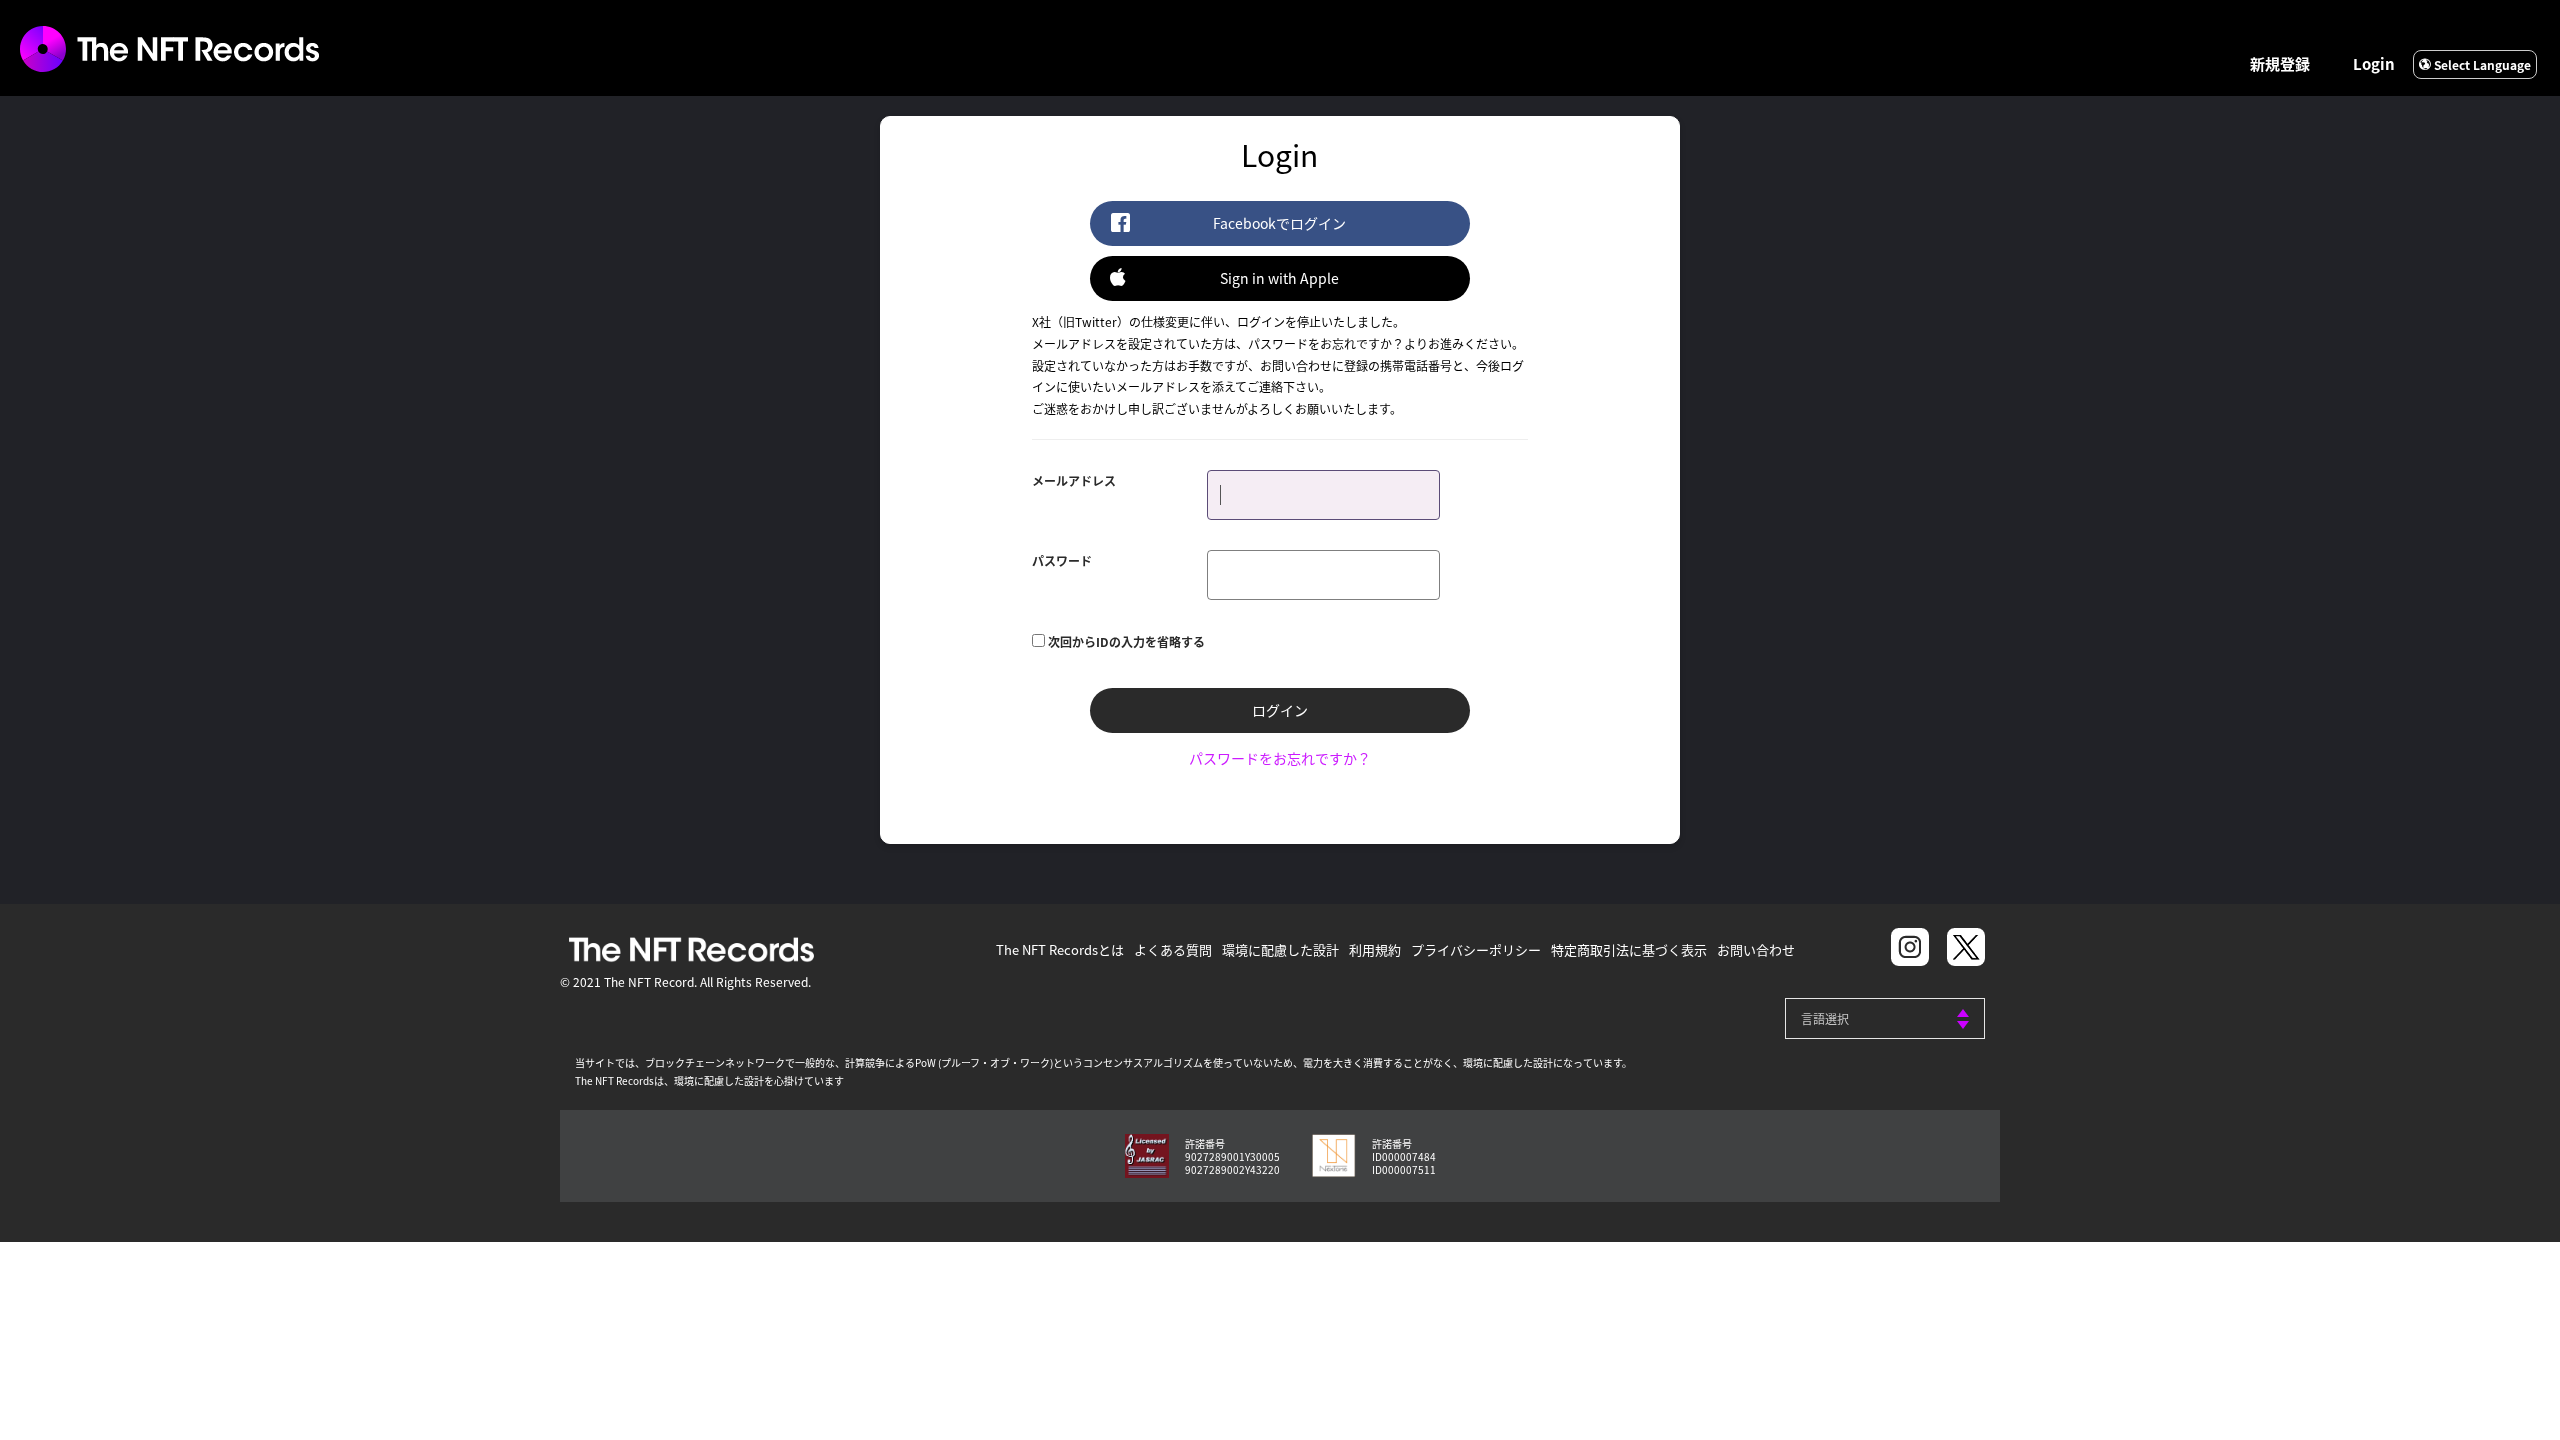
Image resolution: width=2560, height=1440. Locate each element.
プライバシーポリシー (1476, 949)
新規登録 (2280, 63)
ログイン (1280, 710)
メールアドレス (1074, 480)
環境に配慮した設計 (1280, 949)
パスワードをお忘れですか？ (1280, 758)
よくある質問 (1173, 949)
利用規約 (1375, 949)
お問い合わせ (1756, 949)
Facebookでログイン (1279, 223)
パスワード (1062, 560)
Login (2374, 63)
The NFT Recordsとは (1060, 949)
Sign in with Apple (1279, 278)
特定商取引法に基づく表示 (1629, 949)
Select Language (2481, 64)
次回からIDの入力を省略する (1126, 641)
